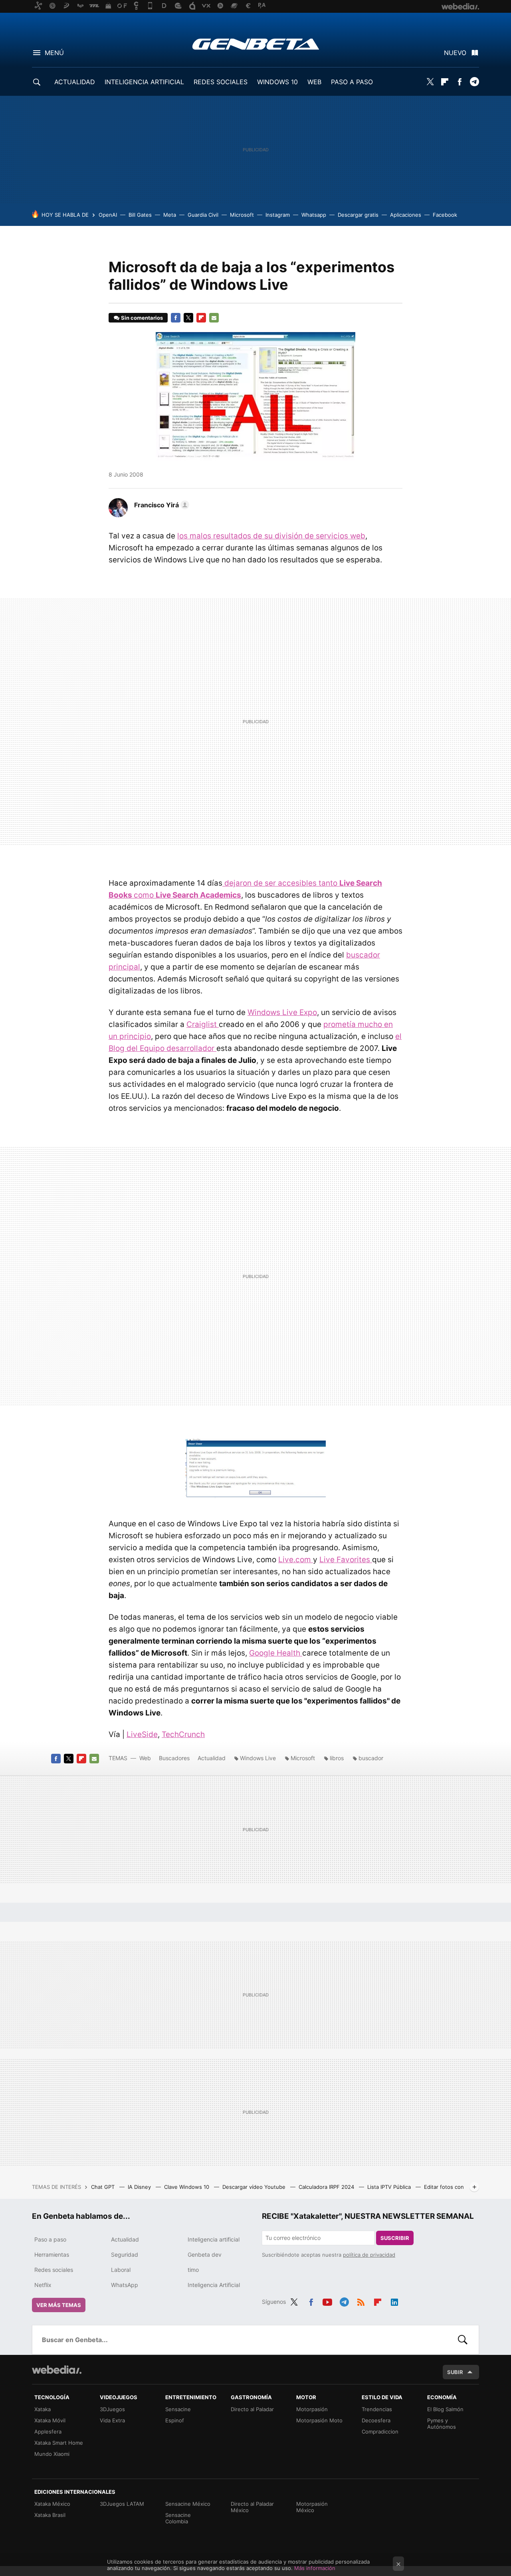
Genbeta (256, 44)
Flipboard (445, 82)
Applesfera (48, 2432)
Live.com (296, 1560)
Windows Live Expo (282, 1012)
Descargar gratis (358, 215)
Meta (170, 215)
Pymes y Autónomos (442, 2424)
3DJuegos (112, 2409)
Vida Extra (112, 2420)
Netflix (43, 2285)
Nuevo (455, 53)
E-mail (214, 318)
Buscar (463, 2340)
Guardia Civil (203, 215)
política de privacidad (369, 2255)
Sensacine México (188, 2504)
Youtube (327, 2301)
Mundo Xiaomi (52, 2454)
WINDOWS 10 (277, 82)
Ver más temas (59, 2305)
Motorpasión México (312, 2507)
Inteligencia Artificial (214, 2285)
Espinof (175, 2420)
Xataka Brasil (50, 2515)
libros (337, 1758)
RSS (361, 2301)
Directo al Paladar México (252, 2507)
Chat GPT (104, 2187)
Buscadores (174, 1758)
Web (145, 1758)
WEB (314, 82)
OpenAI (108, 215)
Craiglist (203, 1024)
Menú (54, 53)
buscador (371, 1758)
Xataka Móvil (50, 2420)
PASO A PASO (352, 82)
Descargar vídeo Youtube (255, 2187)
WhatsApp (125, 2285)
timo (193, 2270)
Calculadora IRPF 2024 (327, 2187)
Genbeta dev (205, 2254)
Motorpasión (312, 2409)
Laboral (121, 2270)
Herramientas (52, 2254)
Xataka (43, 2409)
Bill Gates (140, 215)
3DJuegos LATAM (122, 2504)
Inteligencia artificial (214, 2239)
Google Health (276, 1653)
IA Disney (140, 2187)
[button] (160, 505)
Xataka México (52, 2504)
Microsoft (242, 215)
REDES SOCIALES (221, 82)
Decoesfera (376, 2420)
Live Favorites (346, 1560)
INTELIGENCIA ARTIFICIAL (144, 82)
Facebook (460, 82)
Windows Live (258, 1758)
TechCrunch (183, 1734)
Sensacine (178, 2409)
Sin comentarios (142, 318)
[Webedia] (57, 2370)
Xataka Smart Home (59, 2443)
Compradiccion (380, 2432)
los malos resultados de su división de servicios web (271, 536)
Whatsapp (314, 215)
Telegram (474, 82)
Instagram (278, 215)
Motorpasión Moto (319, 2420)
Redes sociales (54, 2270)
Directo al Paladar (252, 2409)
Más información (315, 2568)
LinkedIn (394, 2301)
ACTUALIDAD (75, 82)
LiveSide (142, 1734)
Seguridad (125, 2254)
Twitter (430, 82)
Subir (455, 2372)
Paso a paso (50, 2239)
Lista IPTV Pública (390, 2187)
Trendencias (377, 2409)
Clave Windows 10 (187, 2187)
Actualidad (212, 1758)
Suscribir (395, 2238)
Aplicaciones (406, 215)
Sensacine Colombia (178, 2518)
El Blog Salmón (445, 2409)
